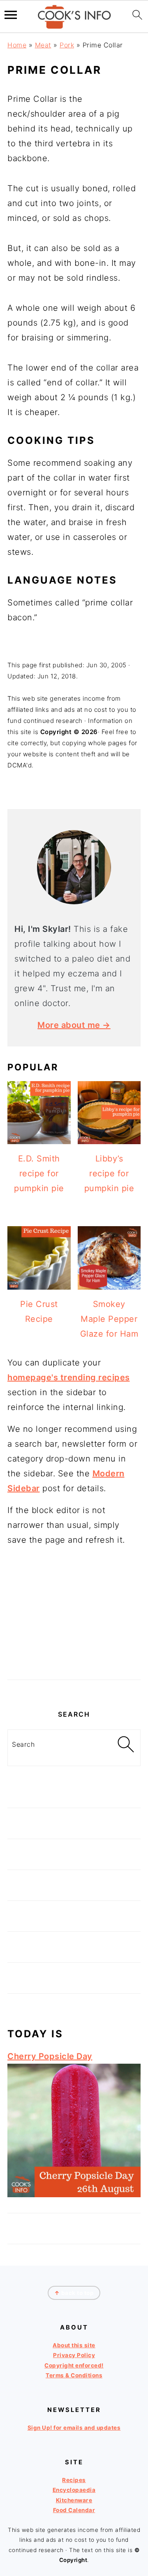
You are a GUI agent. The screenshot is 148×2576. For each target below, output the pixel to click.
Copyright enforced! (74, 2365)
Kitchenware (74, 2500)
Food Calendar (74, 2510)
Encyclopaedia (74, 2490)
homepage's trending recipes (69, 1377)
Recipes (74, 2480)
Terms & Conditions (74, 2375)
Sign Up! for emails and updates (74, 2428)
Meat (43, 45)
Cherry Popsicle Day (50, 2056)
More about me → (74, 1025)
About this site (74, 2345)
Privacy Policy (74, 2355)
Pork (67, 45)
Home (17, 45)
